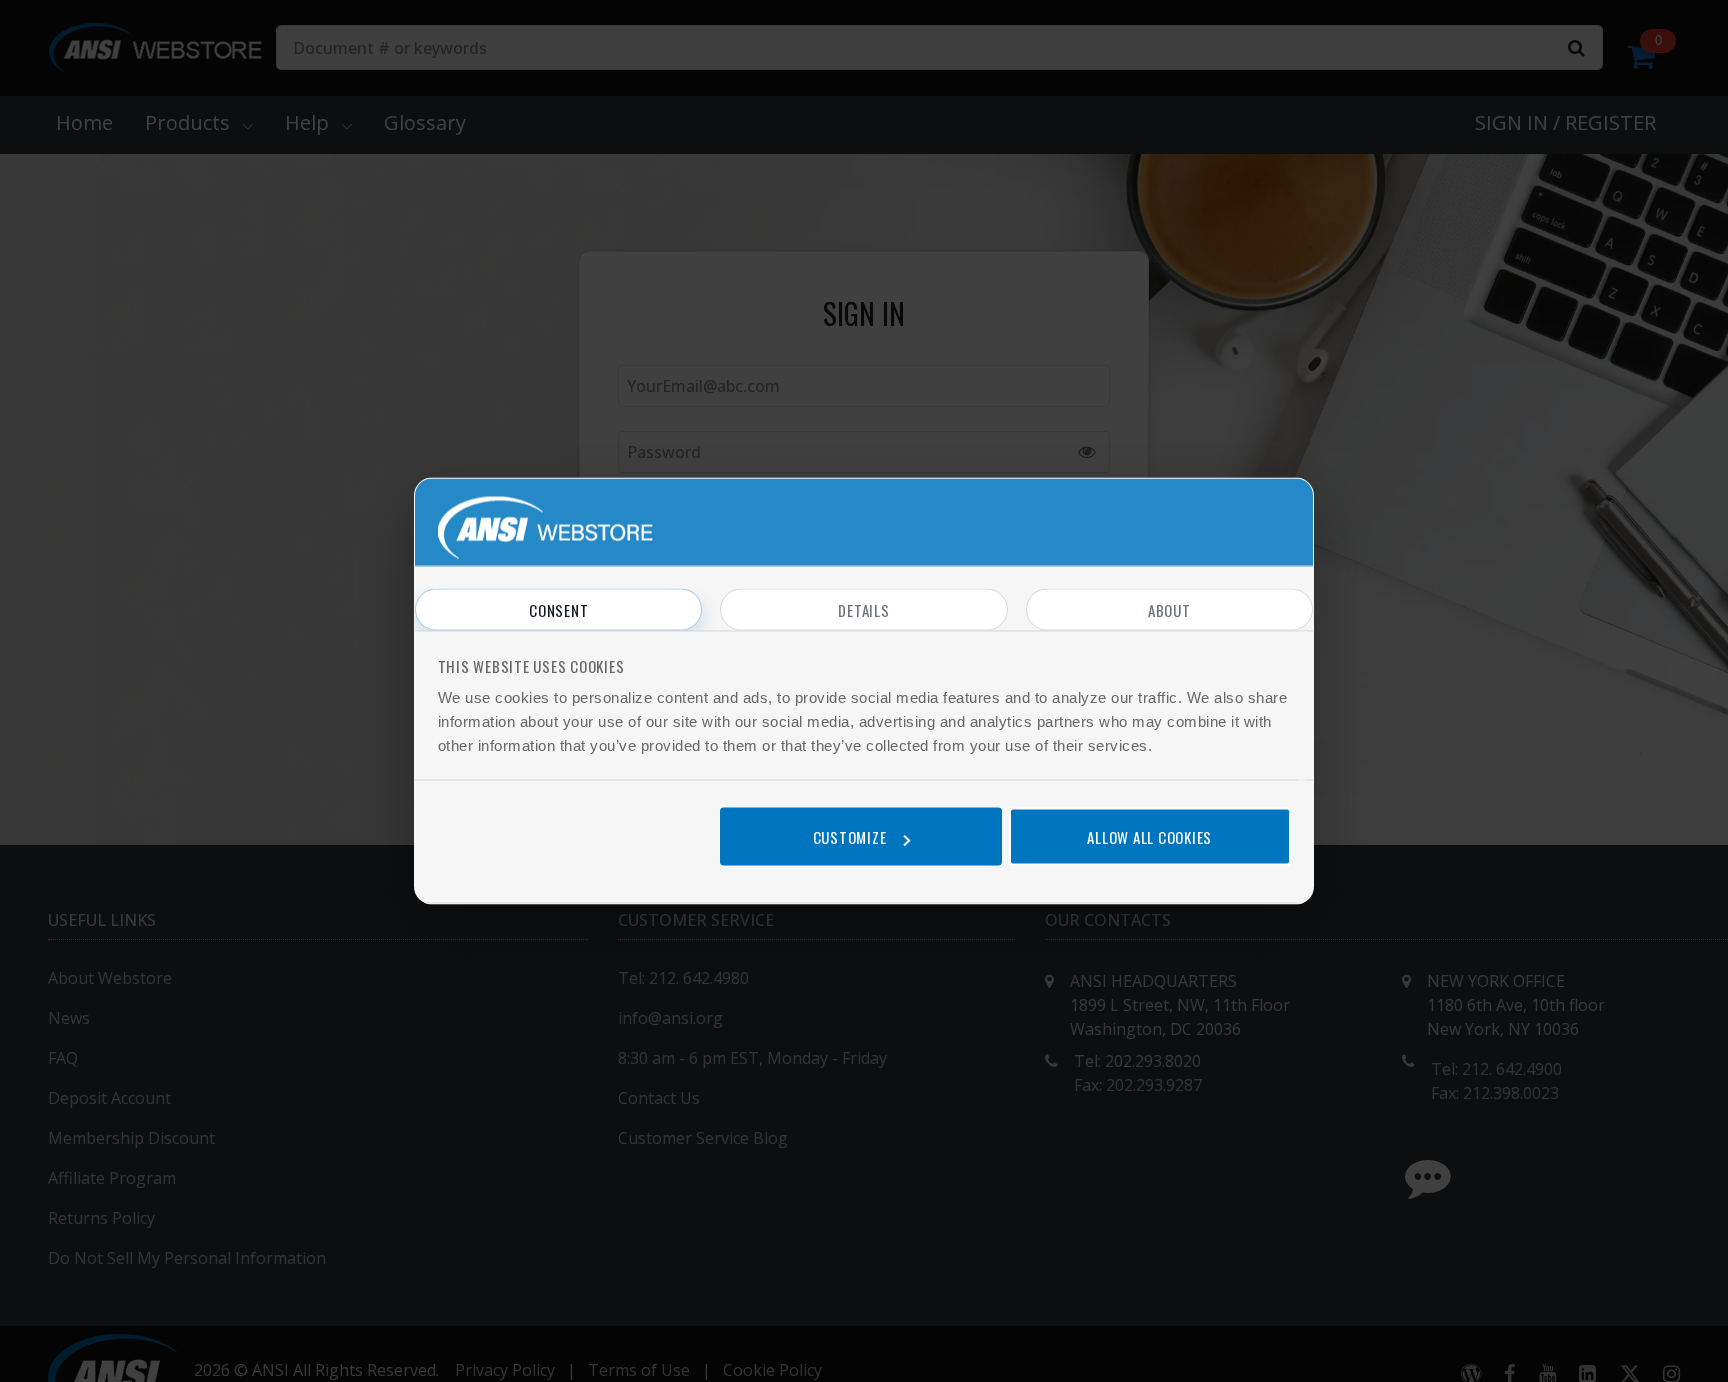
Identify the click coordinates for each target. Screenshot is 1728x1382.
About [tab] (1169, 610)
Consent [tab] (558, 610)
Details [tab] (863, 610)
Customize (850, 837)
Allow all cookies (1149, 837)
